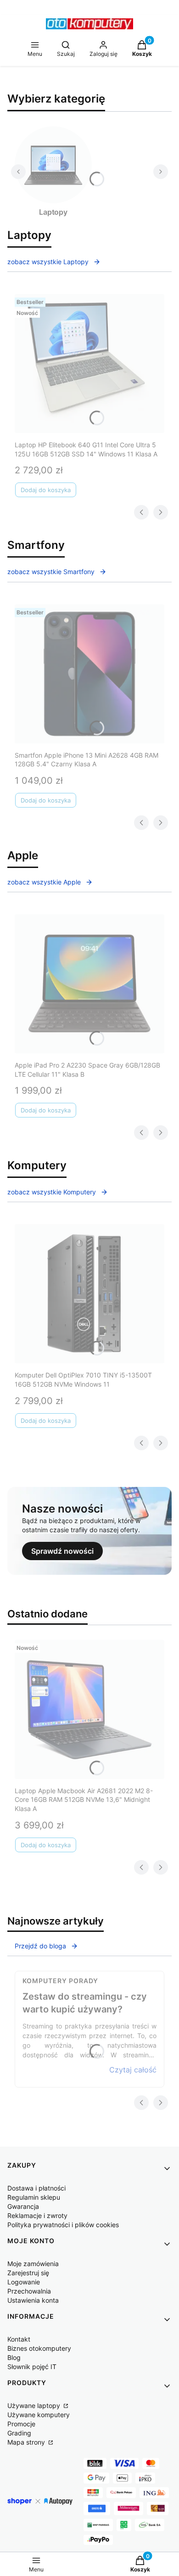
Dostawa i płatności (36, 2188)
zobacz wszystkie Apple (44, 882)
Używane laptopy (35, 2405)
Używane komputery (39, 2415)
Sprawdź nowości (62, 1551)
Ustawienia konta (33, 2300)
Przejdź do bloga (40, 1946)
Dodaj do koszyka (46, 490)
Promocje (21, 2424)
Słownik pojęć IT (32, 2367)
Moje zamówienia (33, 2264)
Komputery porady (60, 1981)
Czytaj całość (133, 2070)
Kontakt (19, 2339)
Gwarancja (23, 2206)
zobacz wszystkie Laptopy (48, 262)
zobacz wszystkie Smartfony (51, 572)
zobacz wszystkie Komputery (52, 1192)
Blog (14, 2357)
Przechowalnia (29, 2291)
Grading (19, 2433)
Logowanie (24, 2282)
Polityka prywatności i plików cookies (63, 2225)
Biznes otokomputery (39, 2348)
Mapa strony (27, 2442)
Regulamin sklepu (34, 2197)
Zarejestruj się (28, 2273)
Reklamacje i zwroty (37, 2215)
